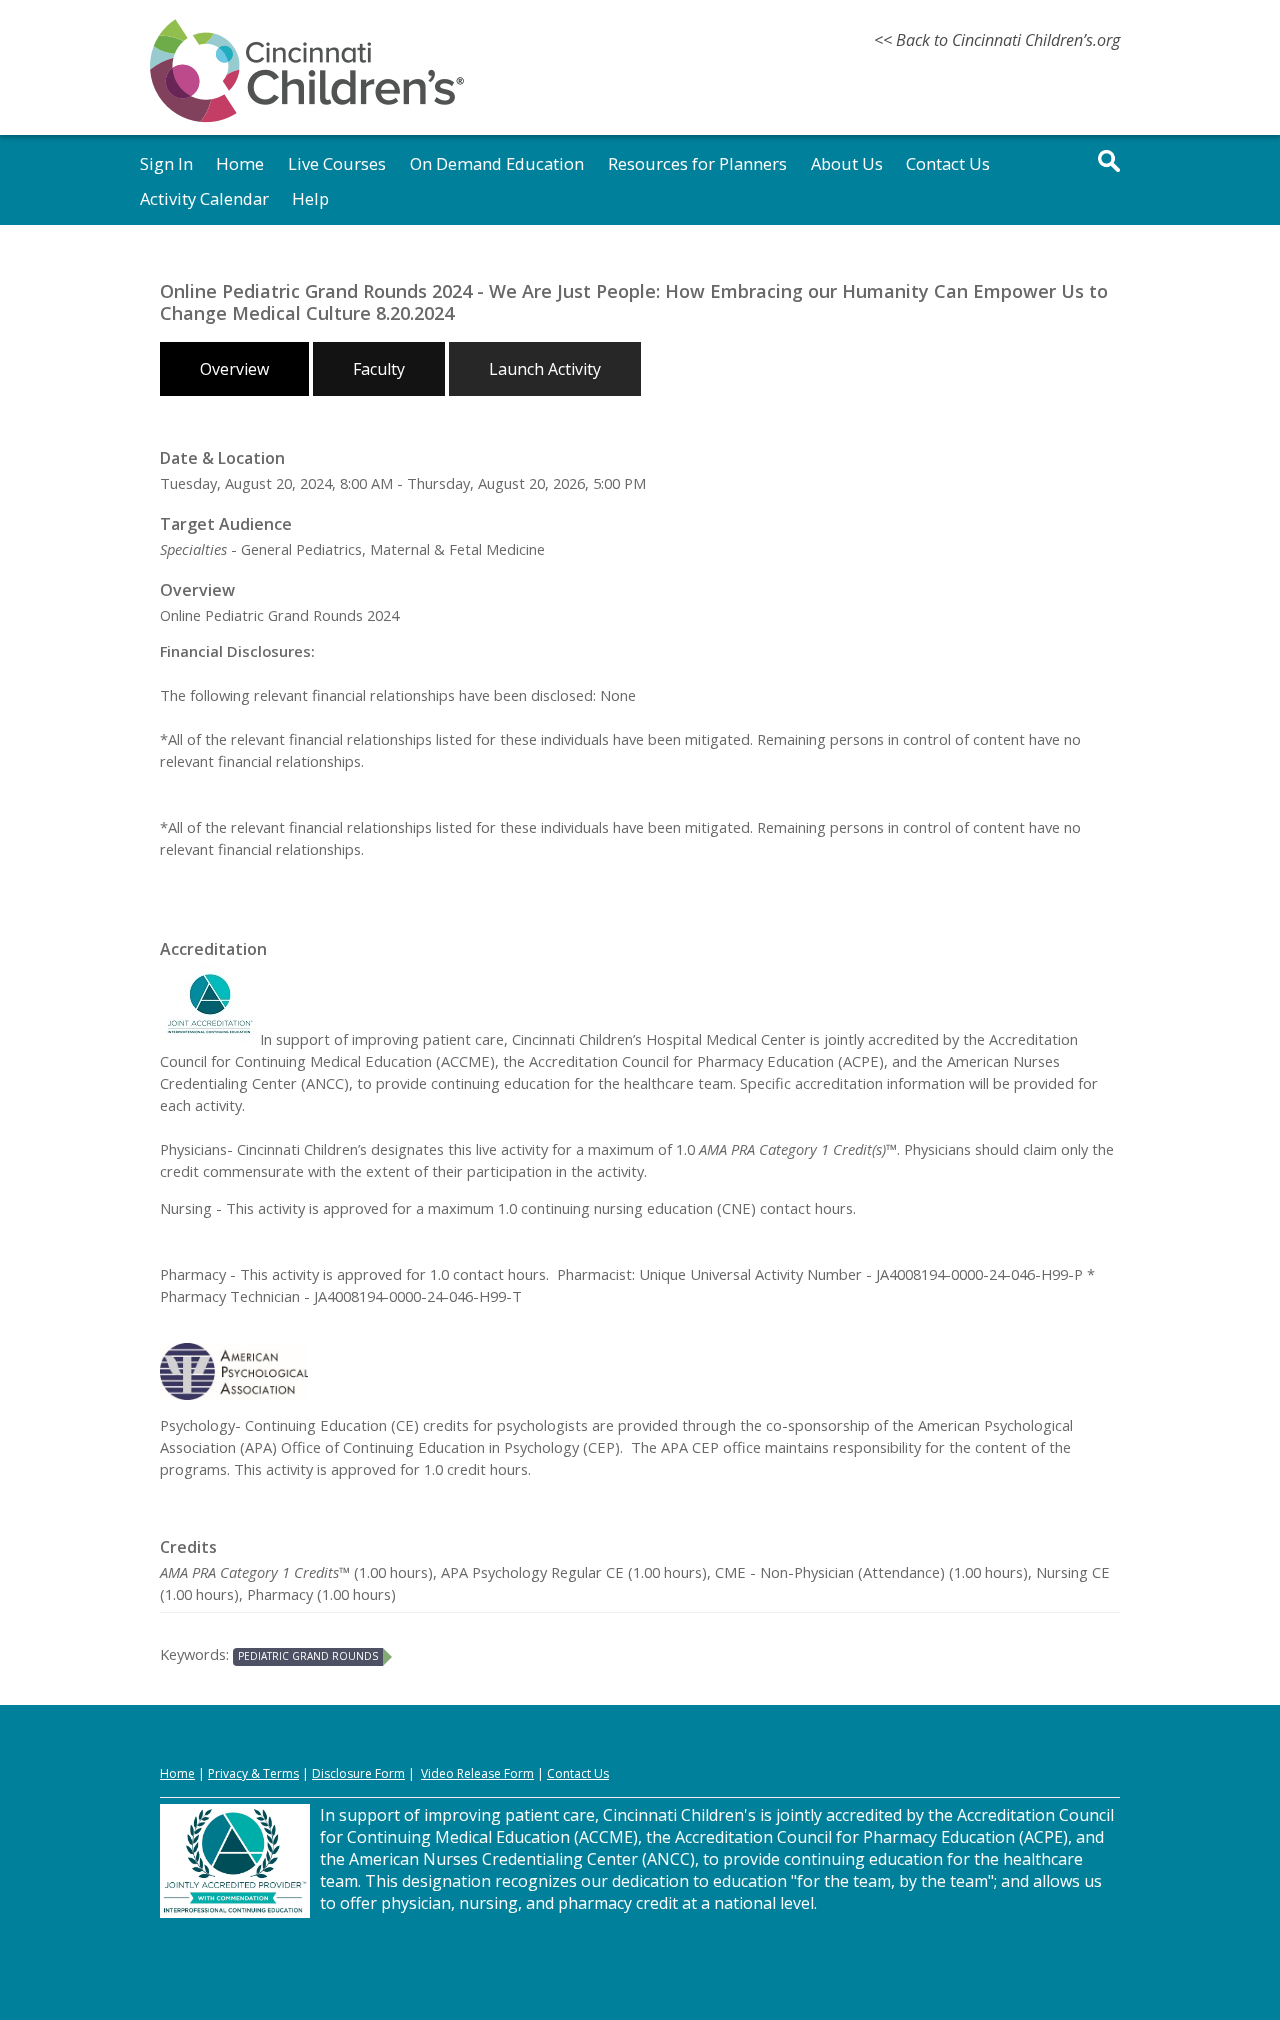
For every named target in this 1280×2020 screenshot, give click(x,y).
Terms (281, 1773)
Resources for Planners (697, 163)
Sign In (166, 163)
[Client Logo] (307, 119)
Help (310, 198)
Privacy (228, 1773)
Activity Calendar (204, 198)
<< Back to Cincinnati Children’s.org (997, 40)
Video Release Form (477, 1773)
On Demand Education (497, 163)
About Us (847, 163)
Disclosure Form (358, 1773)
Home (240, 163)
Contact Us (948, 163)
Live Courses (337, 163)
